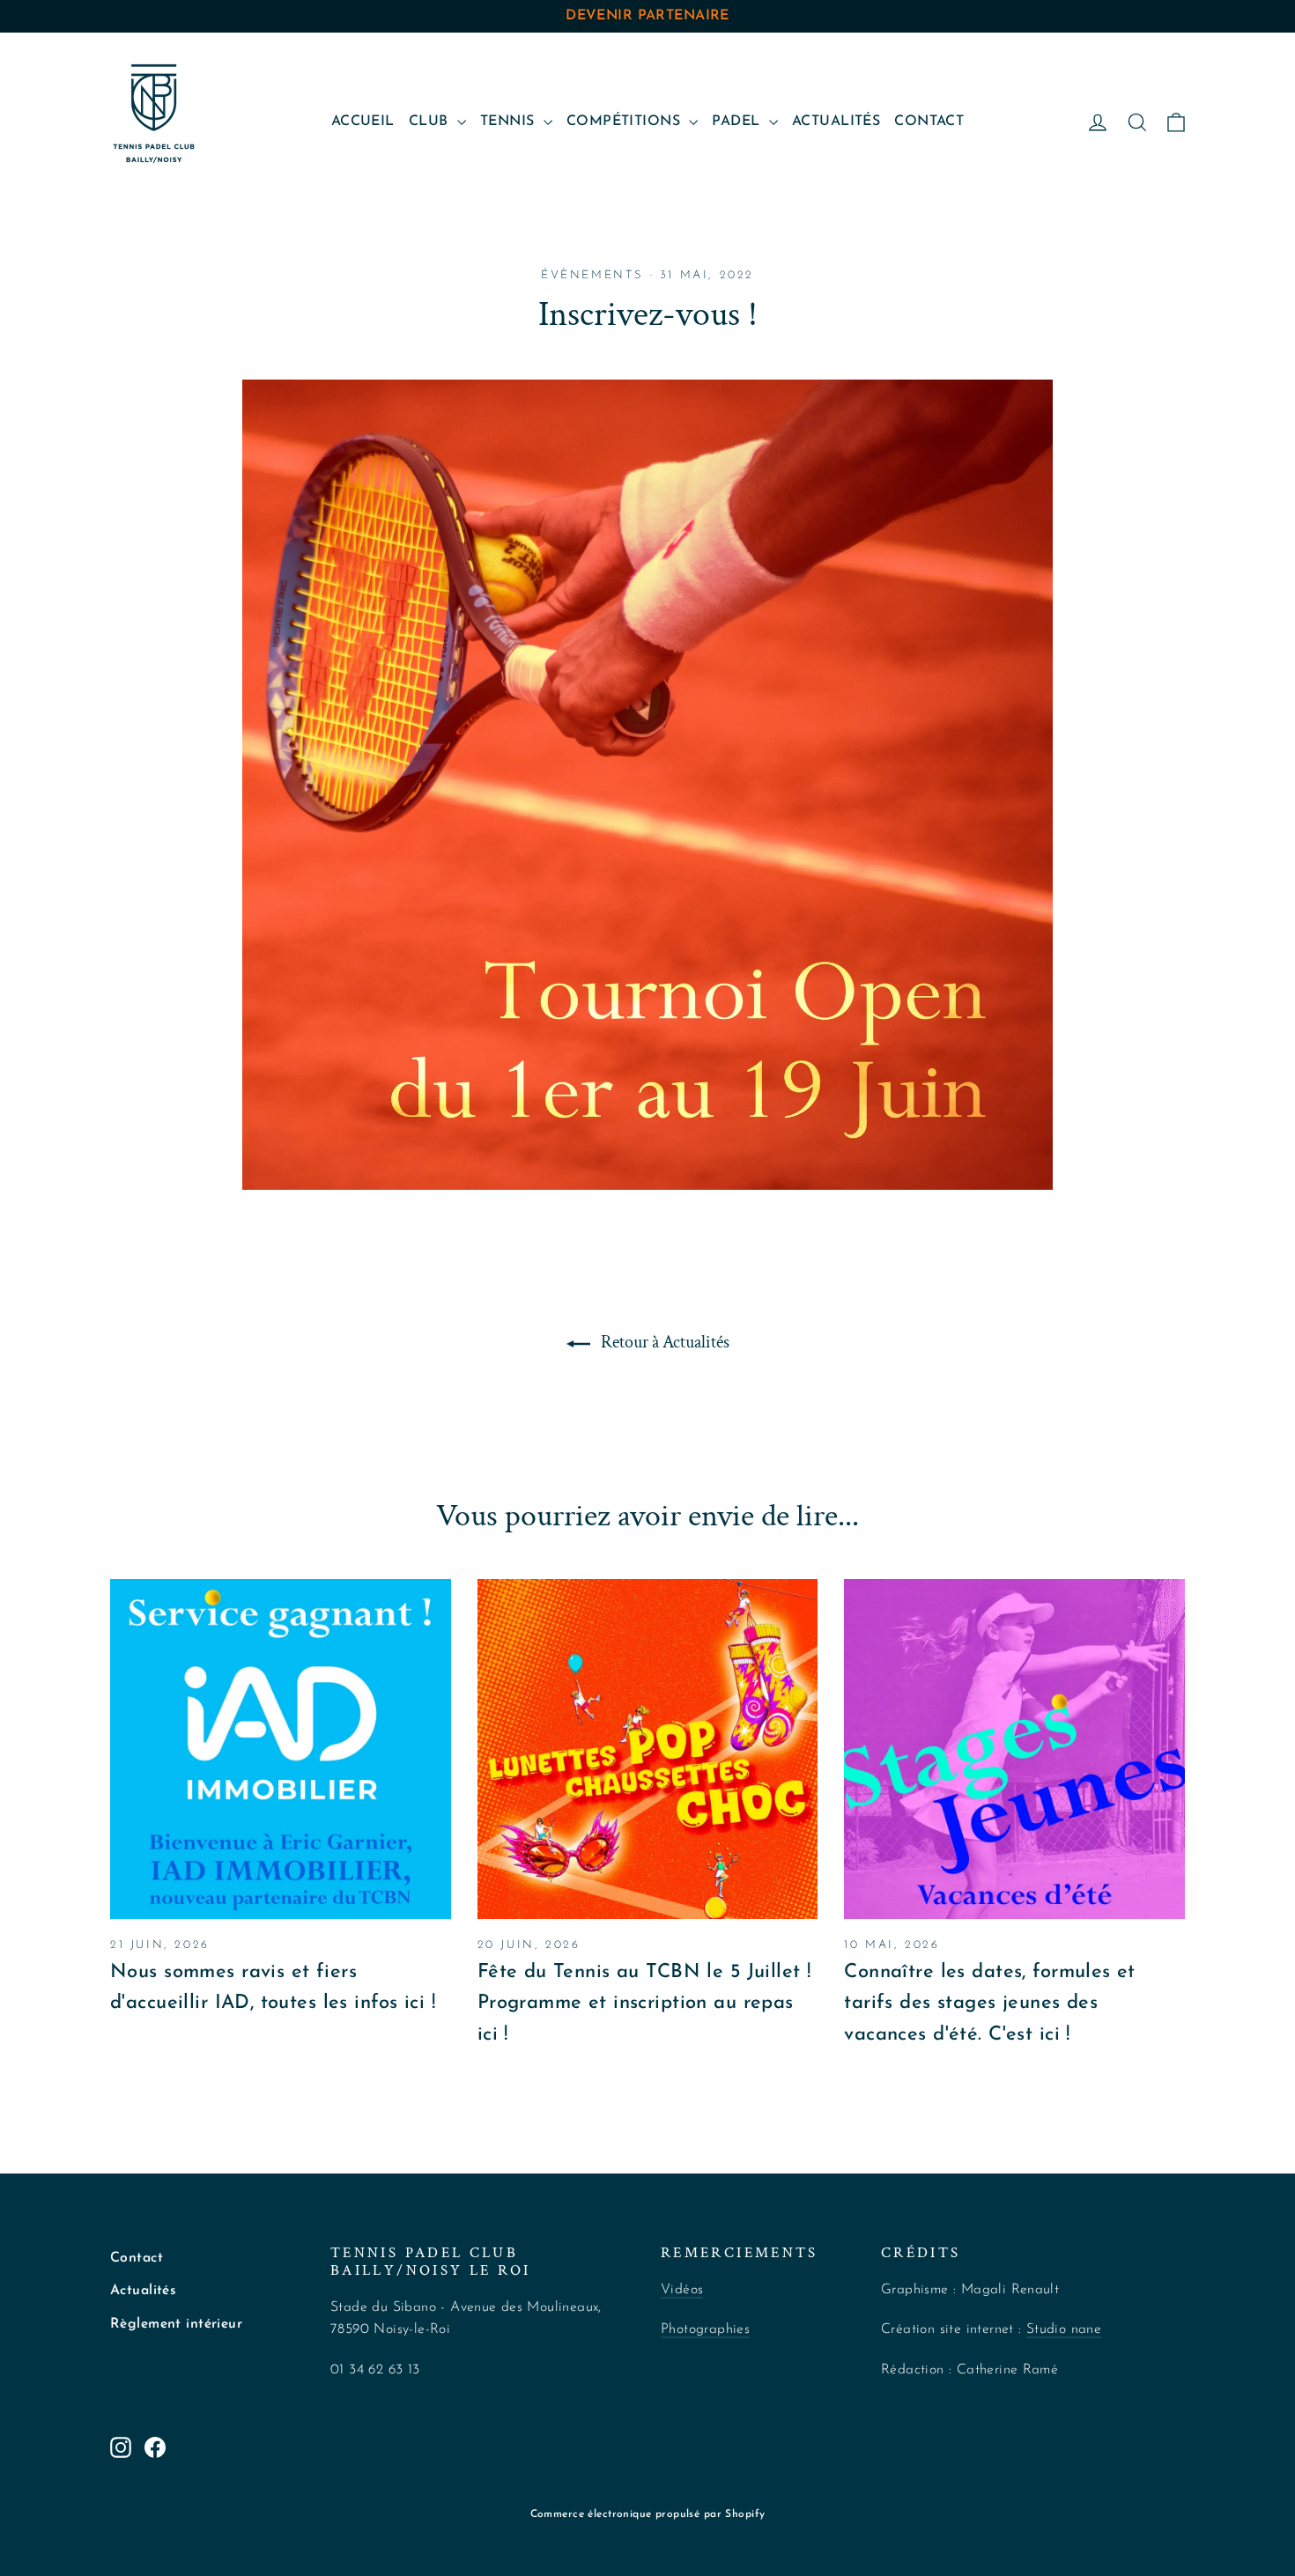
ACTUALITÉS (836, 122)
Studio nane (1064, 2329)
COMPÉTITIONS (626, 122)
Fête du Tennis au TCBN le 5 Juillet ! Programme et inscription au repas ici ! (644, 2003)
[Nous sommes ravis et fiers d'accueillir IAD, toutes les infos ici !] (281, 1749)
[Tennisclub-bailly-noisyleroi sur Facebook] (155, 2446)
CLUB (431, 122)
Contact (137, 2258)
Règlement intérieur (176, 2324)
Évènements (592, 275)
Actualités (143, 2291)
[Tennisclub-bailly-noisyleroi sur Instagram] (121, 2446)
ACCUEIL (363, 122)
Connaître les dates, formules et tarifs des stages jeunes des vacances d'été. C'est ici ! (990, 2003)
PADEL (738, 122)
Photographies (705, 2329)
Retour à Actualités (663, 1342)
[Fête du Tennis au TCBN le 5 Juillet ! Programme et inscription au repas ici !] (648, 1749)
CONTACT (929, 122)
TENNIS (510, 122)
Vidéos (682, 2290)
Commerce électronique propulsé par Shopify (648, 2514)
